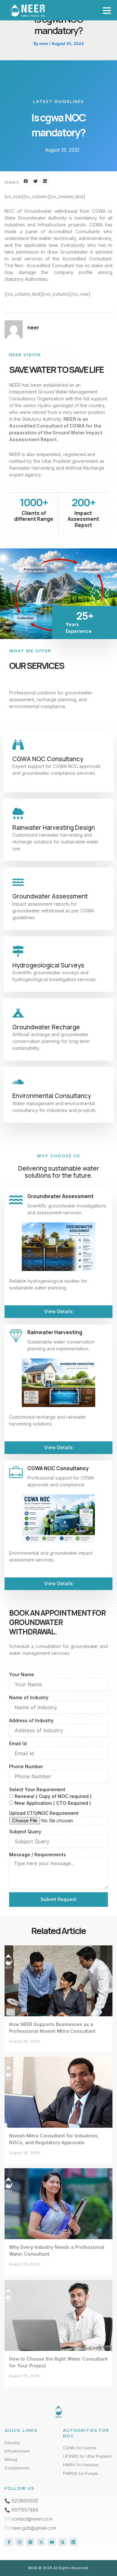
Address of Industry (31, 1720)
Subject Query (25, 1832)
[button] (107, 10)
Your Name (22, 1674)
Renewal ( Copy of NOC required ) (53, 1796)
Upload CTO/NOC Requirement (44, 1813)
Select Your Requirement (37, 1789)
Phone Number (26, 1766)
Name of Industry (29, 1697)
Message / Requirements (38, 1855)
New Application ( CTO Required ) (53, 1803)
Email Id (18, 1743)
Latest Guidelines (59, 101)
